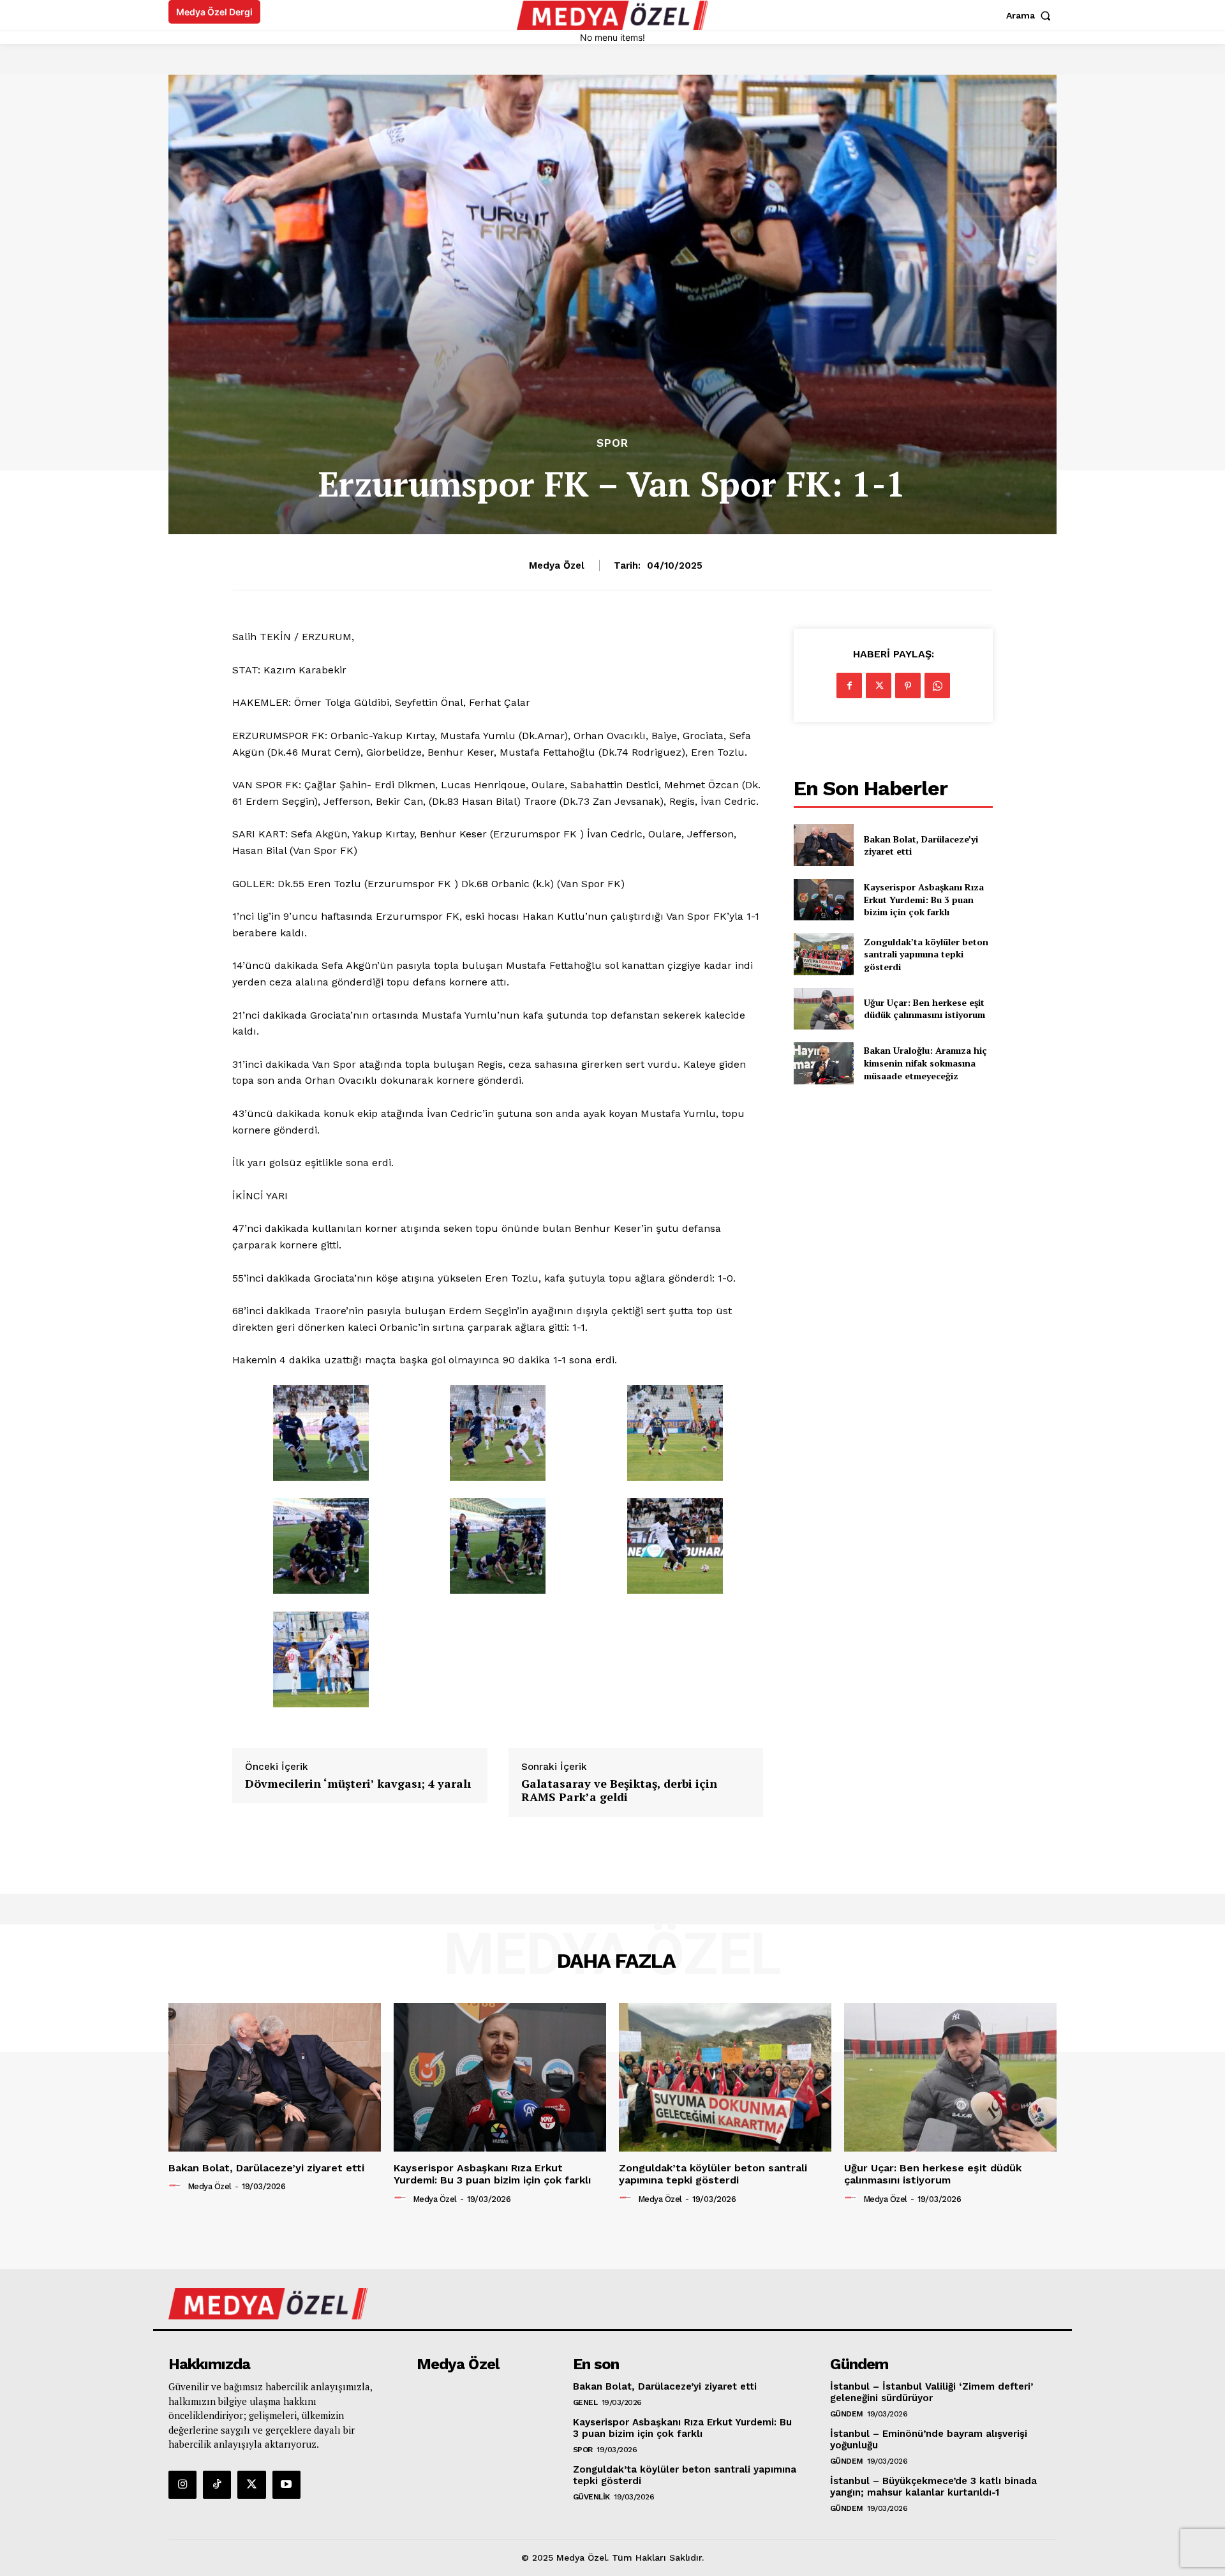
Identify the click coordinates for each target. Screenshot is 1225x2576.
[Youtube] (286, 2485)
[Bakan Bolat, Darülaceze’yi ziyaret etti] (823, 845)
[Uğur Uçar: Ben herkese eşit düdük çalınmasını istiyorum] (823, 1009)
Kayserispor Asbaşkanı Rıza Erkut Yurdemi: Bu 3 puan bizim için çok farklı (924, 899)
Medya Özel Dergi (214, 12)
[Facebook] (849, 685)
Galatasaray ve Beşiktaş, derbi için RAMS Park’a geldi (619, 1791)
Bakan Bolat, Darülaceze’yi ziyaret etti (921, 845)
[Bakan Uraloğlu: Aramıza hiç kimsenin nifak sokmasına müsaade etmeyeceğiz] (823, 1063)
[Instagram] (182, 2485)
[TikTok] (217, 2485)
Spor (612, 443)
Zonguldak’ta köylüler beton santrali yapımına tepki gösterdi (926, 954)
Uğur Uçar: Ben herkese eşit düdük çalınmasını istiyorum (924, 1009)
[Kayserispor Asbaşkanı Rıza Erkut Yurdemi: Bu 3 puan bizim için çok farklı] (823, 900)
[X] (879, 685)
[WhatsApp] (937, 685)
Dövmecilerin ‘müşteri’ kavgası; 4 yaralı (358, 1784)
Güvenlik (591, 2497)
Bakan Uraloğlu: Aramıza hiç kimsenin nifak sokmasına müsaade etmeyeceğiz (925, 1063)
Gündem (847, 2414)
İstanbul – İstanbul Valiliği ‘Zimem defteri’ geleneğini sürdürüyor (932, 2392)
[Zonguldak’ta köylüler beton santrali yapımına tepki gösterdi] (823, 954)
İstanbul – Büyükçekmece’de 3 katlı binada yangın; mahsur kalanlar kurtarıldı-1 (933, 2487)
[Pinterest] (908, 685)
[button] (1031, 15)
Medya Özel (557, 565)
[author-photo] (177, 2186)
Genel (585, 2402)
